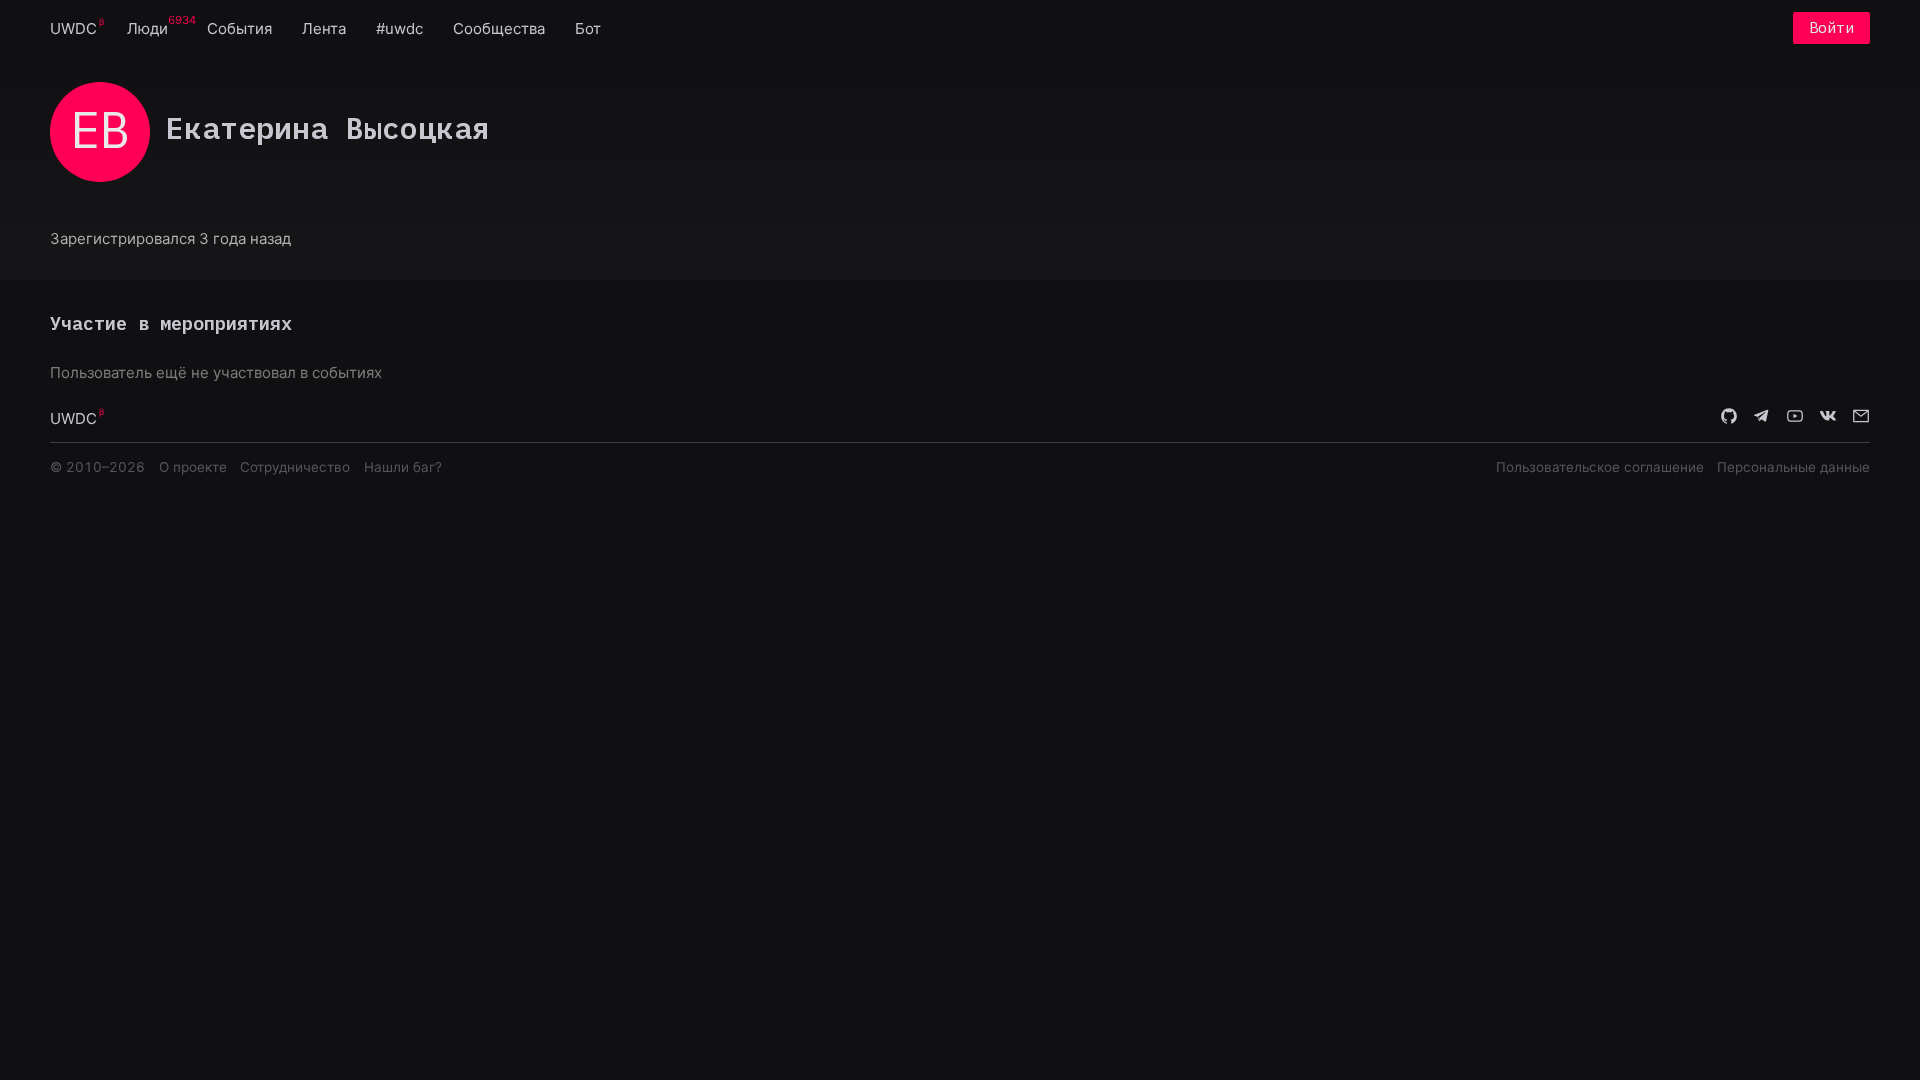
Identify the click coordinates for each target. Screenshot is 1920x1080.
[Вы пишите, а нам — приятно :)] (1861, 417)
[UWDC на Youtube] (1795, 417)
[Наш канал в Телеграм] (1762, 417)
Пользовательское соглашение (1600, 467)
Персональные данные (1793, 467)
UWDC (73, 28)
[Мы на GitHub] (1729, 417)
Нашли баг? (403, 467)
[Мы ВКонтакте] (1828, 417)
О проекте (193, 467)
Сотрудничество (295, 467)
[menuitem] (73, 27)
